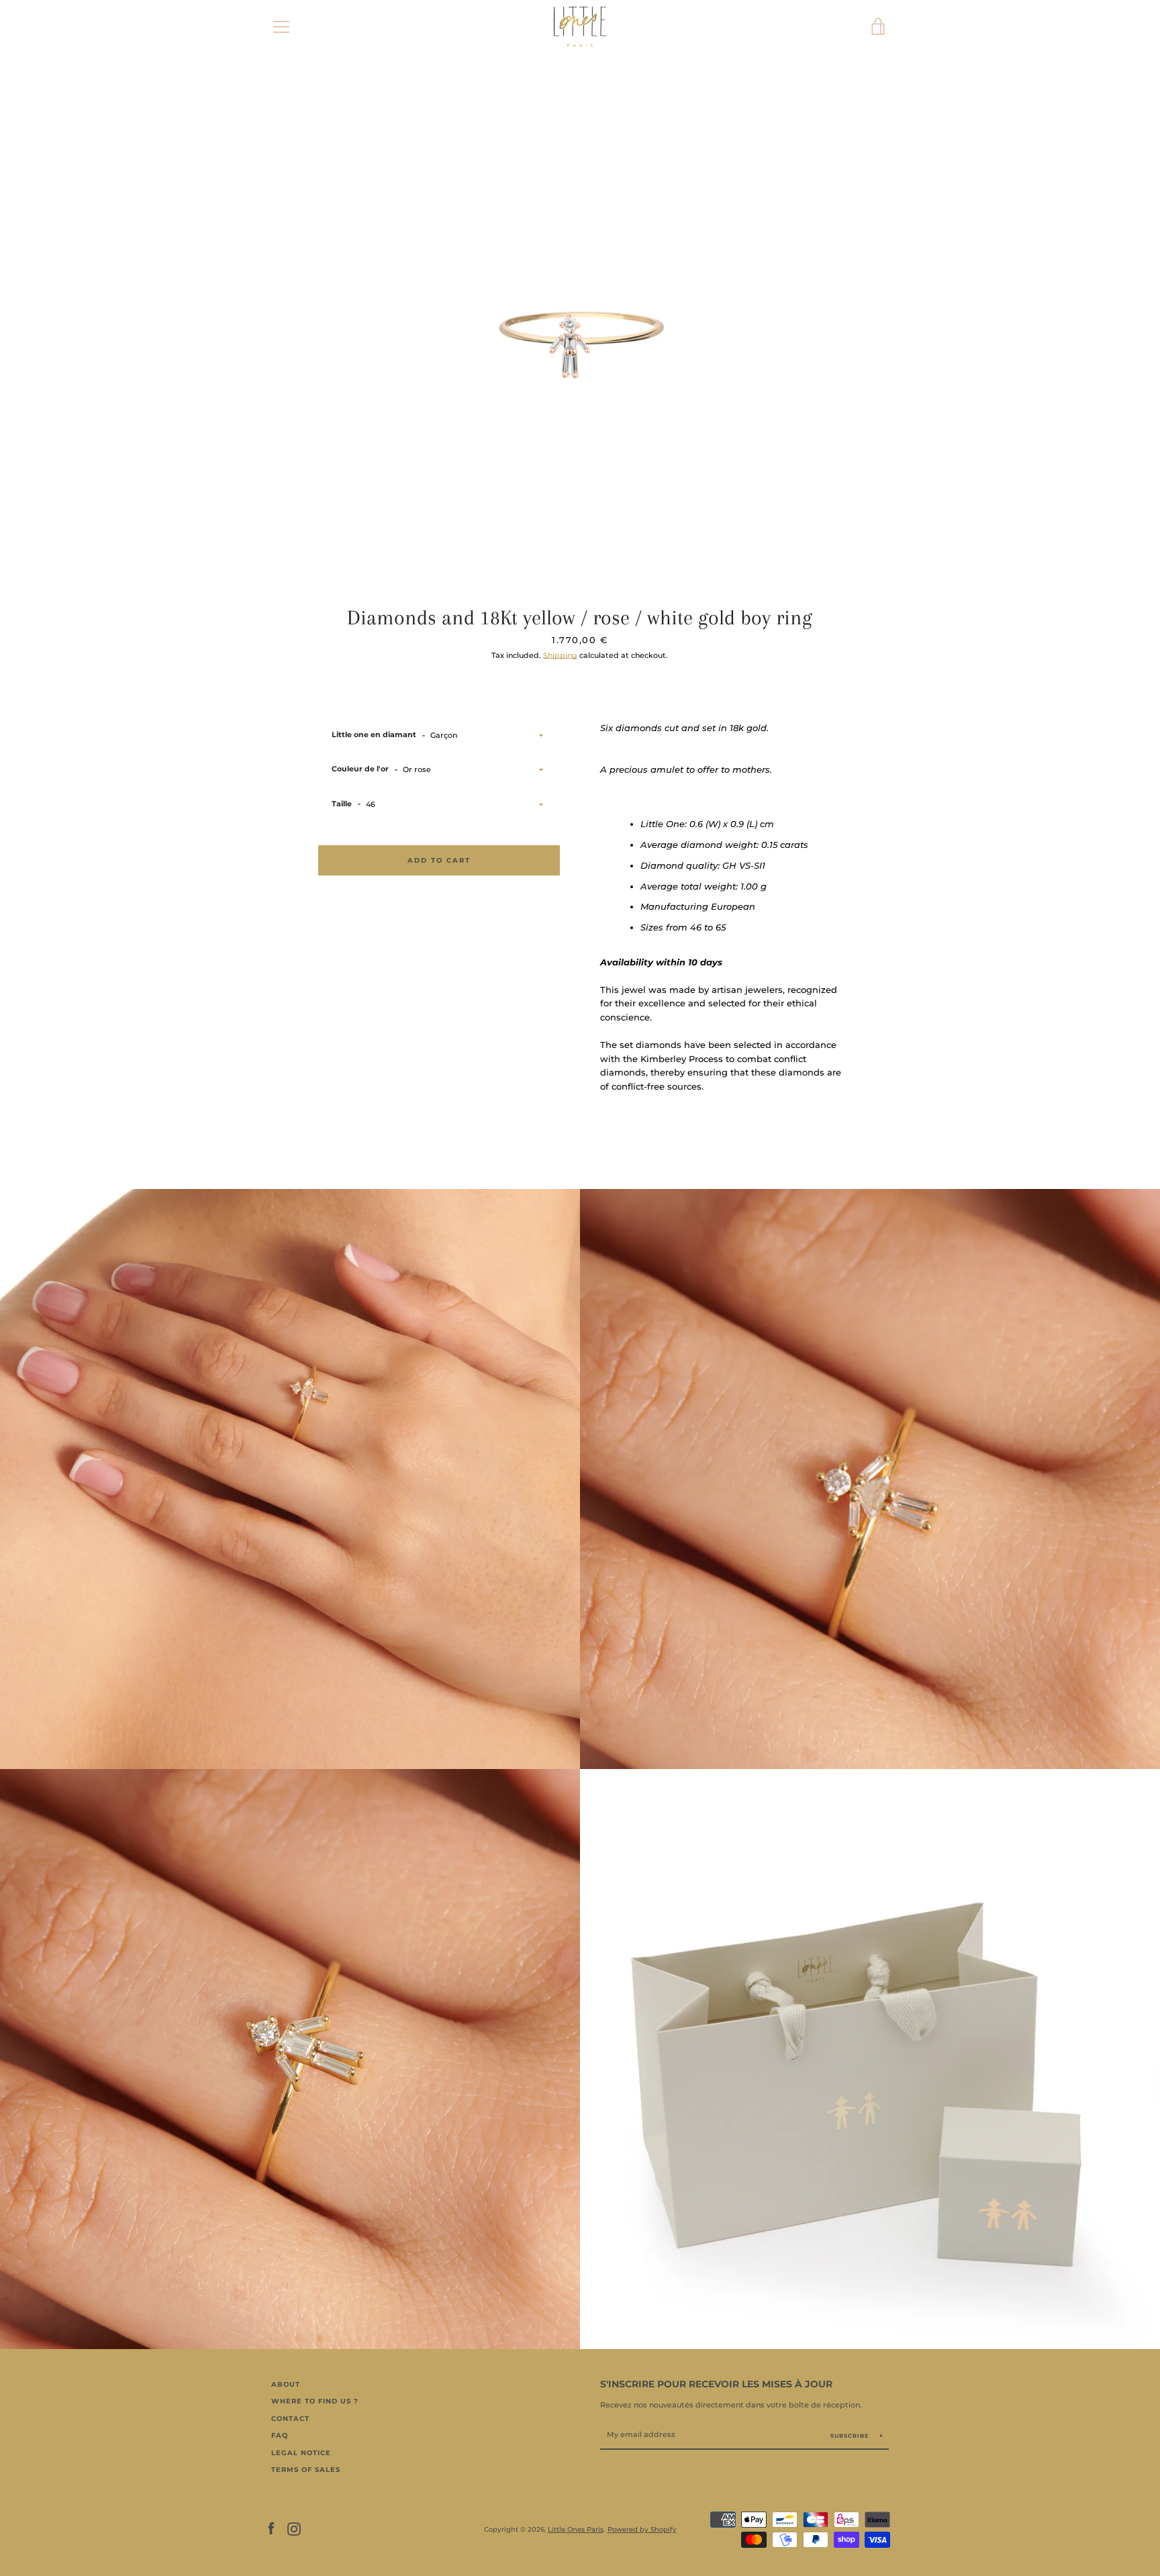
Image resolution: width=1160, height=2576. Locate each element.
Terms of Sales (306, 2470)
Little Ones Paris (576, 2529)
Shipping (560, 655)
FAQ (280, 2435)
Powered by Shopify (642, 2529)
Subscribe (851, 2436)
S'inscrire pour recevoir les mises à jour (716, 2384)
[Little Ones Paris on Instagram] (294, 2529)
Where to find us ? (315, 2401)
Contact (290, 2419)
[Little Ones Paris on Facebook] (271, 2529)
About (286, 2384)
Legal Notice (301, 2453)
